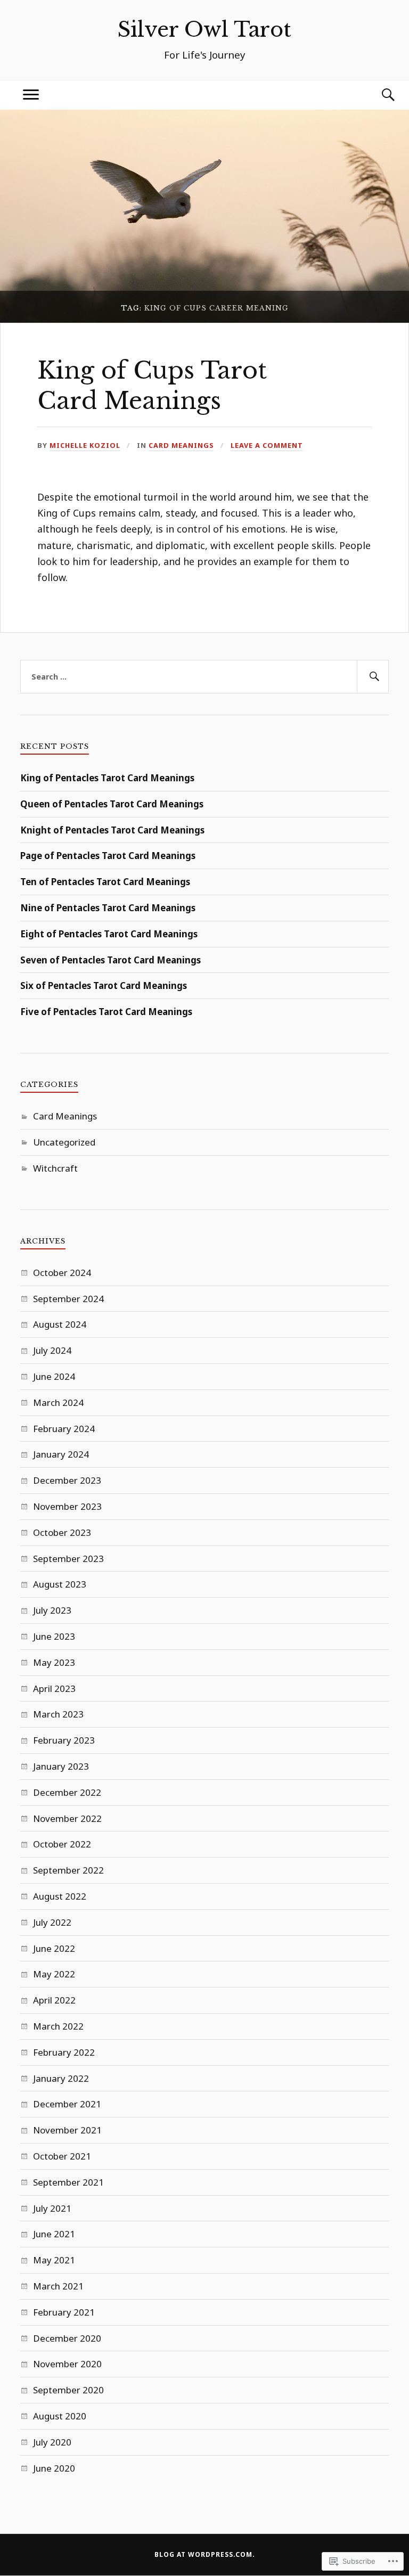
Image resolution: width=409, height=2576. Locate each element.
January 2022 (61, 2078)
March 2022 (58, 2026)
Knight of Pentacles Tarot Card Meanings (112, 830)
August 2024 (60, 1324)
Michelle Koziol (85, 445)
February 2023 (64, 1740)
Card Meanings (181, 445)
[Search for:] (204, 677)
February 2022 (64, 2052)
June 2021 (54, 2234)
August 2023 (60, 1584)
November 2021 (67, 2130)
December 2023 (67, 1480)
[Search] (378, 95)
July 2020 (52, 2442)
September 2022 (68, 1870)
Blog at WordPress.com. (205, 2554)
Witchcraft (55, 1168)
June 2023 (54, 1636)
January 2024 (61, 1454)
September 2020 (68, 2390)
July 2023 (52, 1610)
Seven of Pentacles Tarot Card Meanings (111, 960)
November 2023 (67, 1506)
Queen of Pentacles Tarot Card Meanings (112, 804)
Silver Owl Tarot (204, 30)
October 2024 (62, 1273)
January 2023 (61, 1766)
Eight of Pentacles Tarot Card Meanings (109, 934)
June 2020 (54, 2468)
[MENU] (31, 95)
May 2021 (54, 2260)
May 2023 (54, 1662)
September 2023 (68, 1559)
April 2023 (54, 1688)
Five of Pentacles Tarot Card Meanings (106, 1012)
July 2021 (52, 2208)
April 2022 (54, 2000)
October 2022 (62, 1844)
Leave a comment (267, 445)
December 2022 (67, 1792)
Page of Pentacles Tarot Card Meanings (108, 856)
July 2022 (52, 1922)
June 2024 (54, 1376)
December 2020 (67, 2338)
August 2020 (60, 2416)
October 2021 (62, 2156)
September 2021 (68, 2182)
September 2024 (68, 1299)
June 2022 (54, 1948)
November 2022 (67, 1818)
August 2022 (60, 1896)
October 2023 (62, 1532)
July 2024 (52, 1350)
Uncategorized (64, 1142)
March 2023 (58, 1714)
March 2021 (58, 2286)
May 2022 (54, 1974)
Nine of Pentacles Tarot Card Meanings (108, 908)
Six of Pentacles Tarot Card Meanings (104, 986)
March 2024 (58, 1403)
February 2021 (64, 2312)
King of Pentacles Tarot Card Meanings (107, 778)
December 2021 (67, 2104)
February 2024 (64, 1429)
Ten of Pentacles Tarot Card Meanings (105, 882)
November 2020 (67, 2364)
